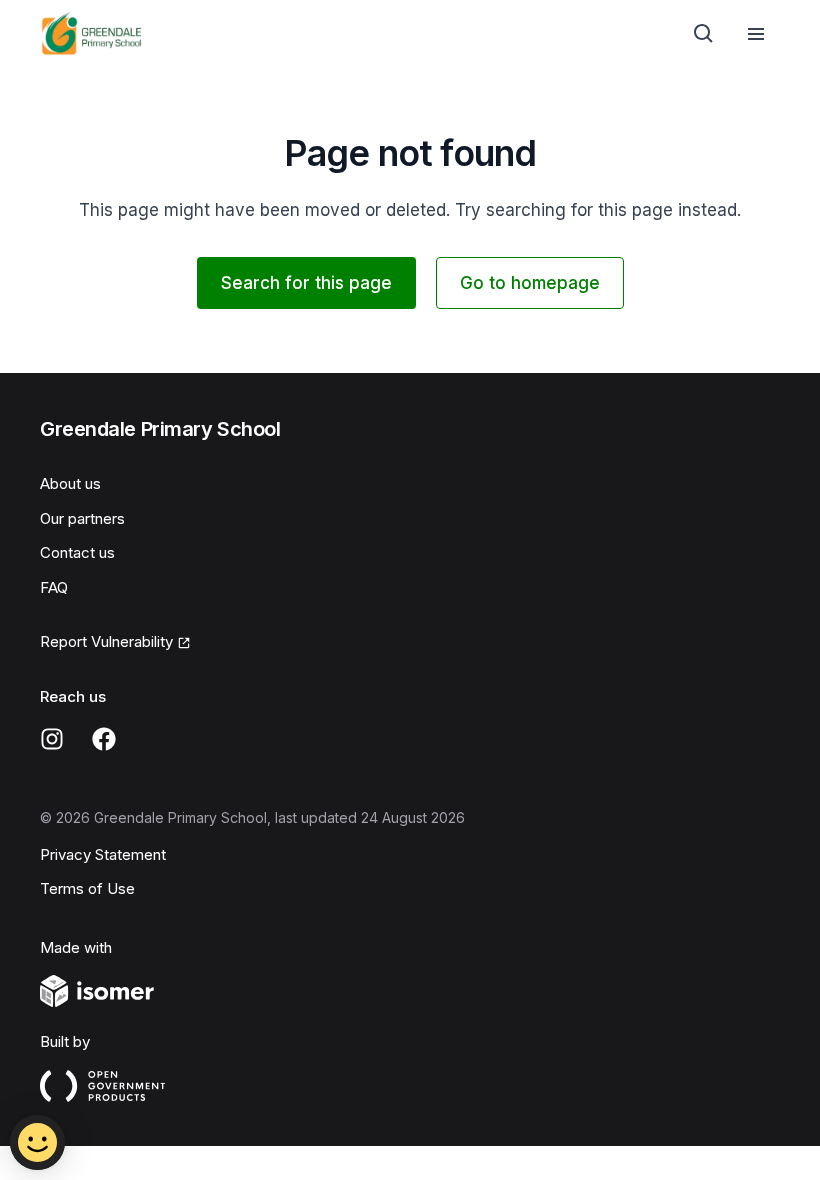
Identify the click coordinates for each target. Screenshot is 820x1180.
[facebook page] (104, 739)
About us (70, 483)
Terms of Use (87, 888)
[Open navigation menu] (756, 34)
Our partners (82, 518)
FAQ (54, 587)
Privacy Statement (103, 854)
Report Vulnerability (106, 641)
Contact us (77, 552)
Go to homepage (530, 283)
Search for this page (306, 283)
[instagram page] (52, 739)
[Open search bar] (704, 34)
